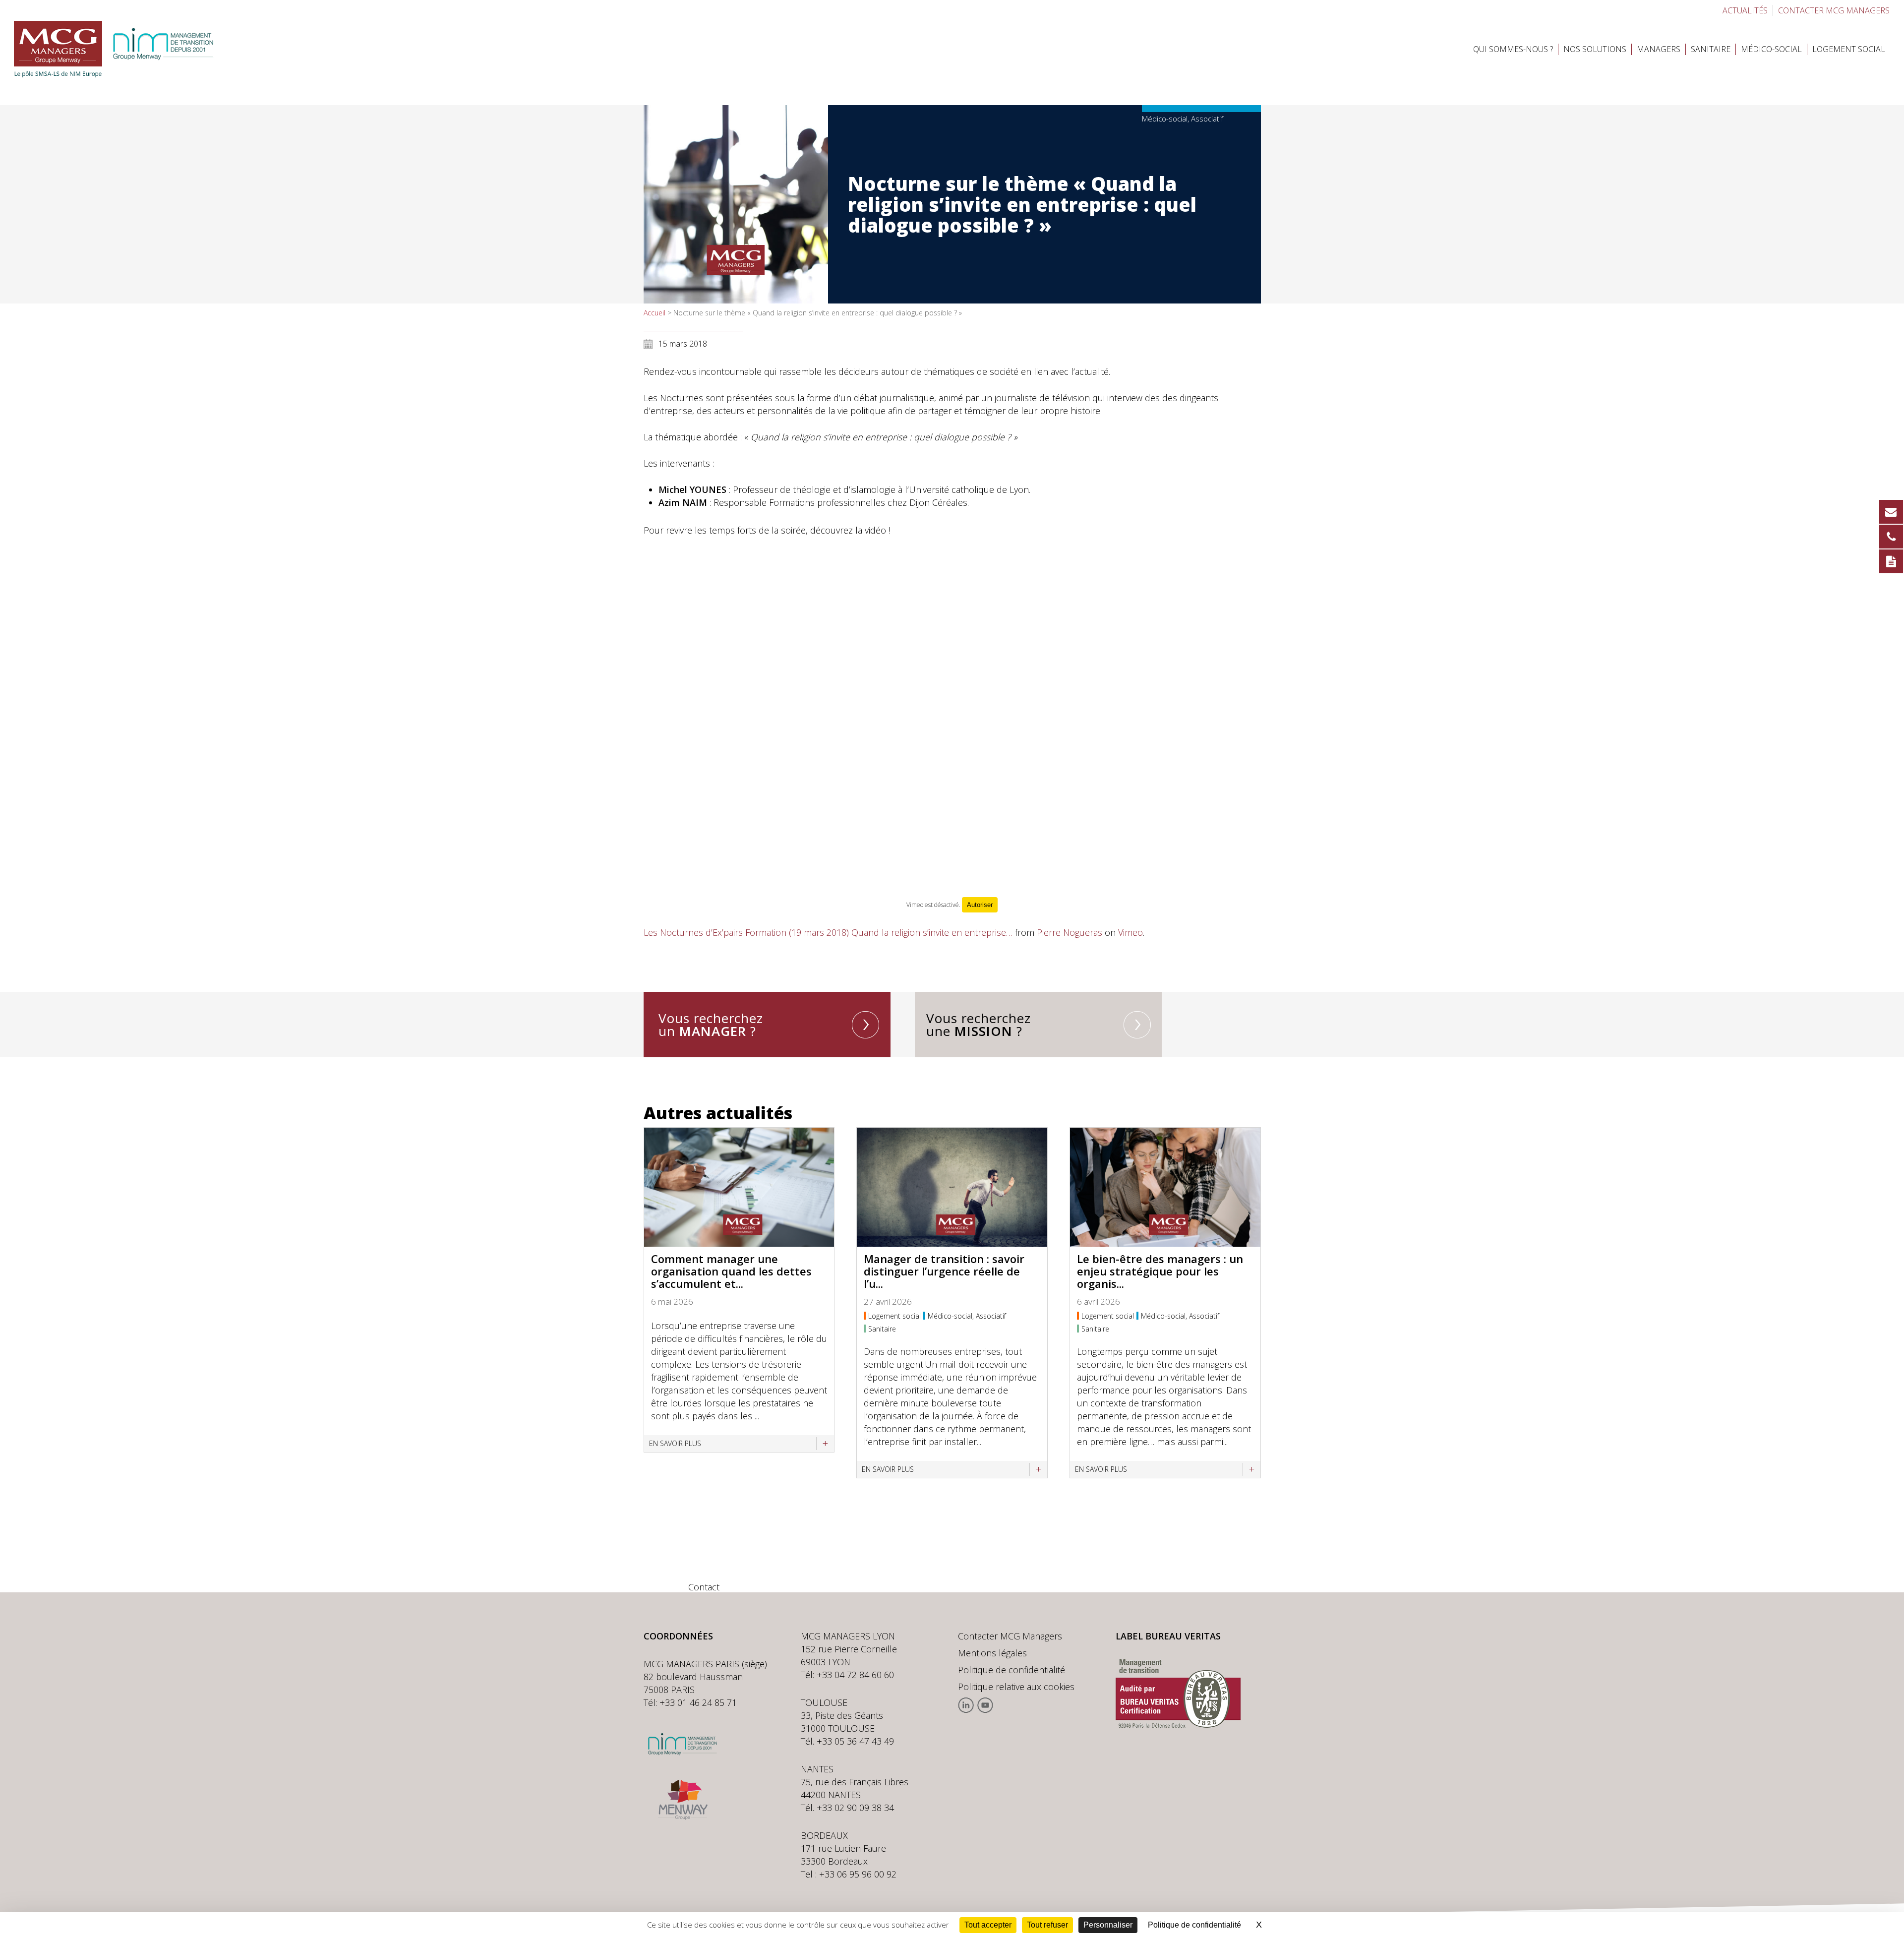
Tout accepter (988, 1925)
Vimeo (1130, 932)
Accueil (654, 313)
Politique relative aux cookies (1016, 1687)
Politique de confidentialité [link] (1194, 1925)
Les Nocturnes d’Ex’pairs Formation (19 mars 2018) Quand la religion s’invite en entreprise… (828, 932)
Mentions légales (992, 1653)
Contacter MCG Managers (1010, 1636)
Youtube (985, 1705)
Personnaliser (1108, 1925)
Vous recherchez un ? (711, 1025)
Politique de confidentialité (1011, 1670)
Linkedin (966, 1705)
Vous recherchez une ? (979, 1025)
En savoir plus (675, 1443)
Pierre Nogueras (1070, 932)
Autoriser (980, 905)
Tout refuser (1047, 1925)
